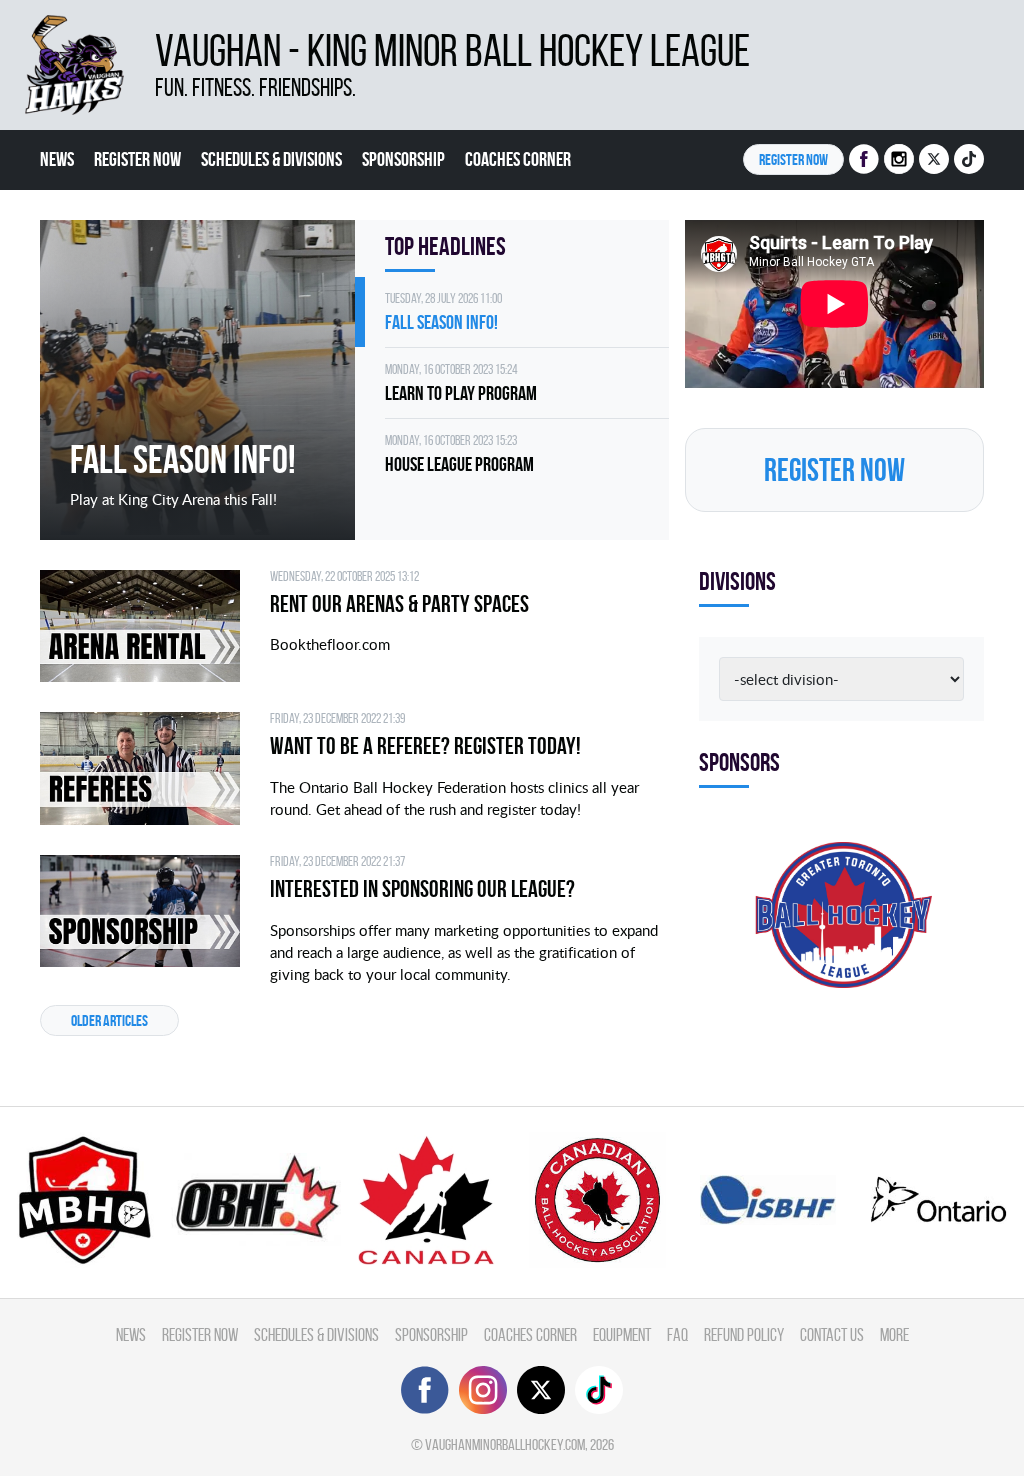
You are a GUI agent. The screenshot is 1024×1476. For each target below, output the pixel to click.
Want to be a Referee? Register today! (425, 746)
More (894, 1334)
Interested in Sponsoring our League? (422, 889)
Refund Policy (744, 1334)
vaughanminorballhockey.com (505, 1444)
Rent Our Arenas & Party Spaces (399, 604)
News (57, 159)
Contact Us (832, 1334)
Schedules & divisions (271, 159)
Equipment (622, 1334)
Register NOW (793, 159)
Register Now (137, 159)
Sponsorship (403, 159)
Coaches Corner (518, 159)
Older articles (109, 1020)
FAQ (677, 1334)
